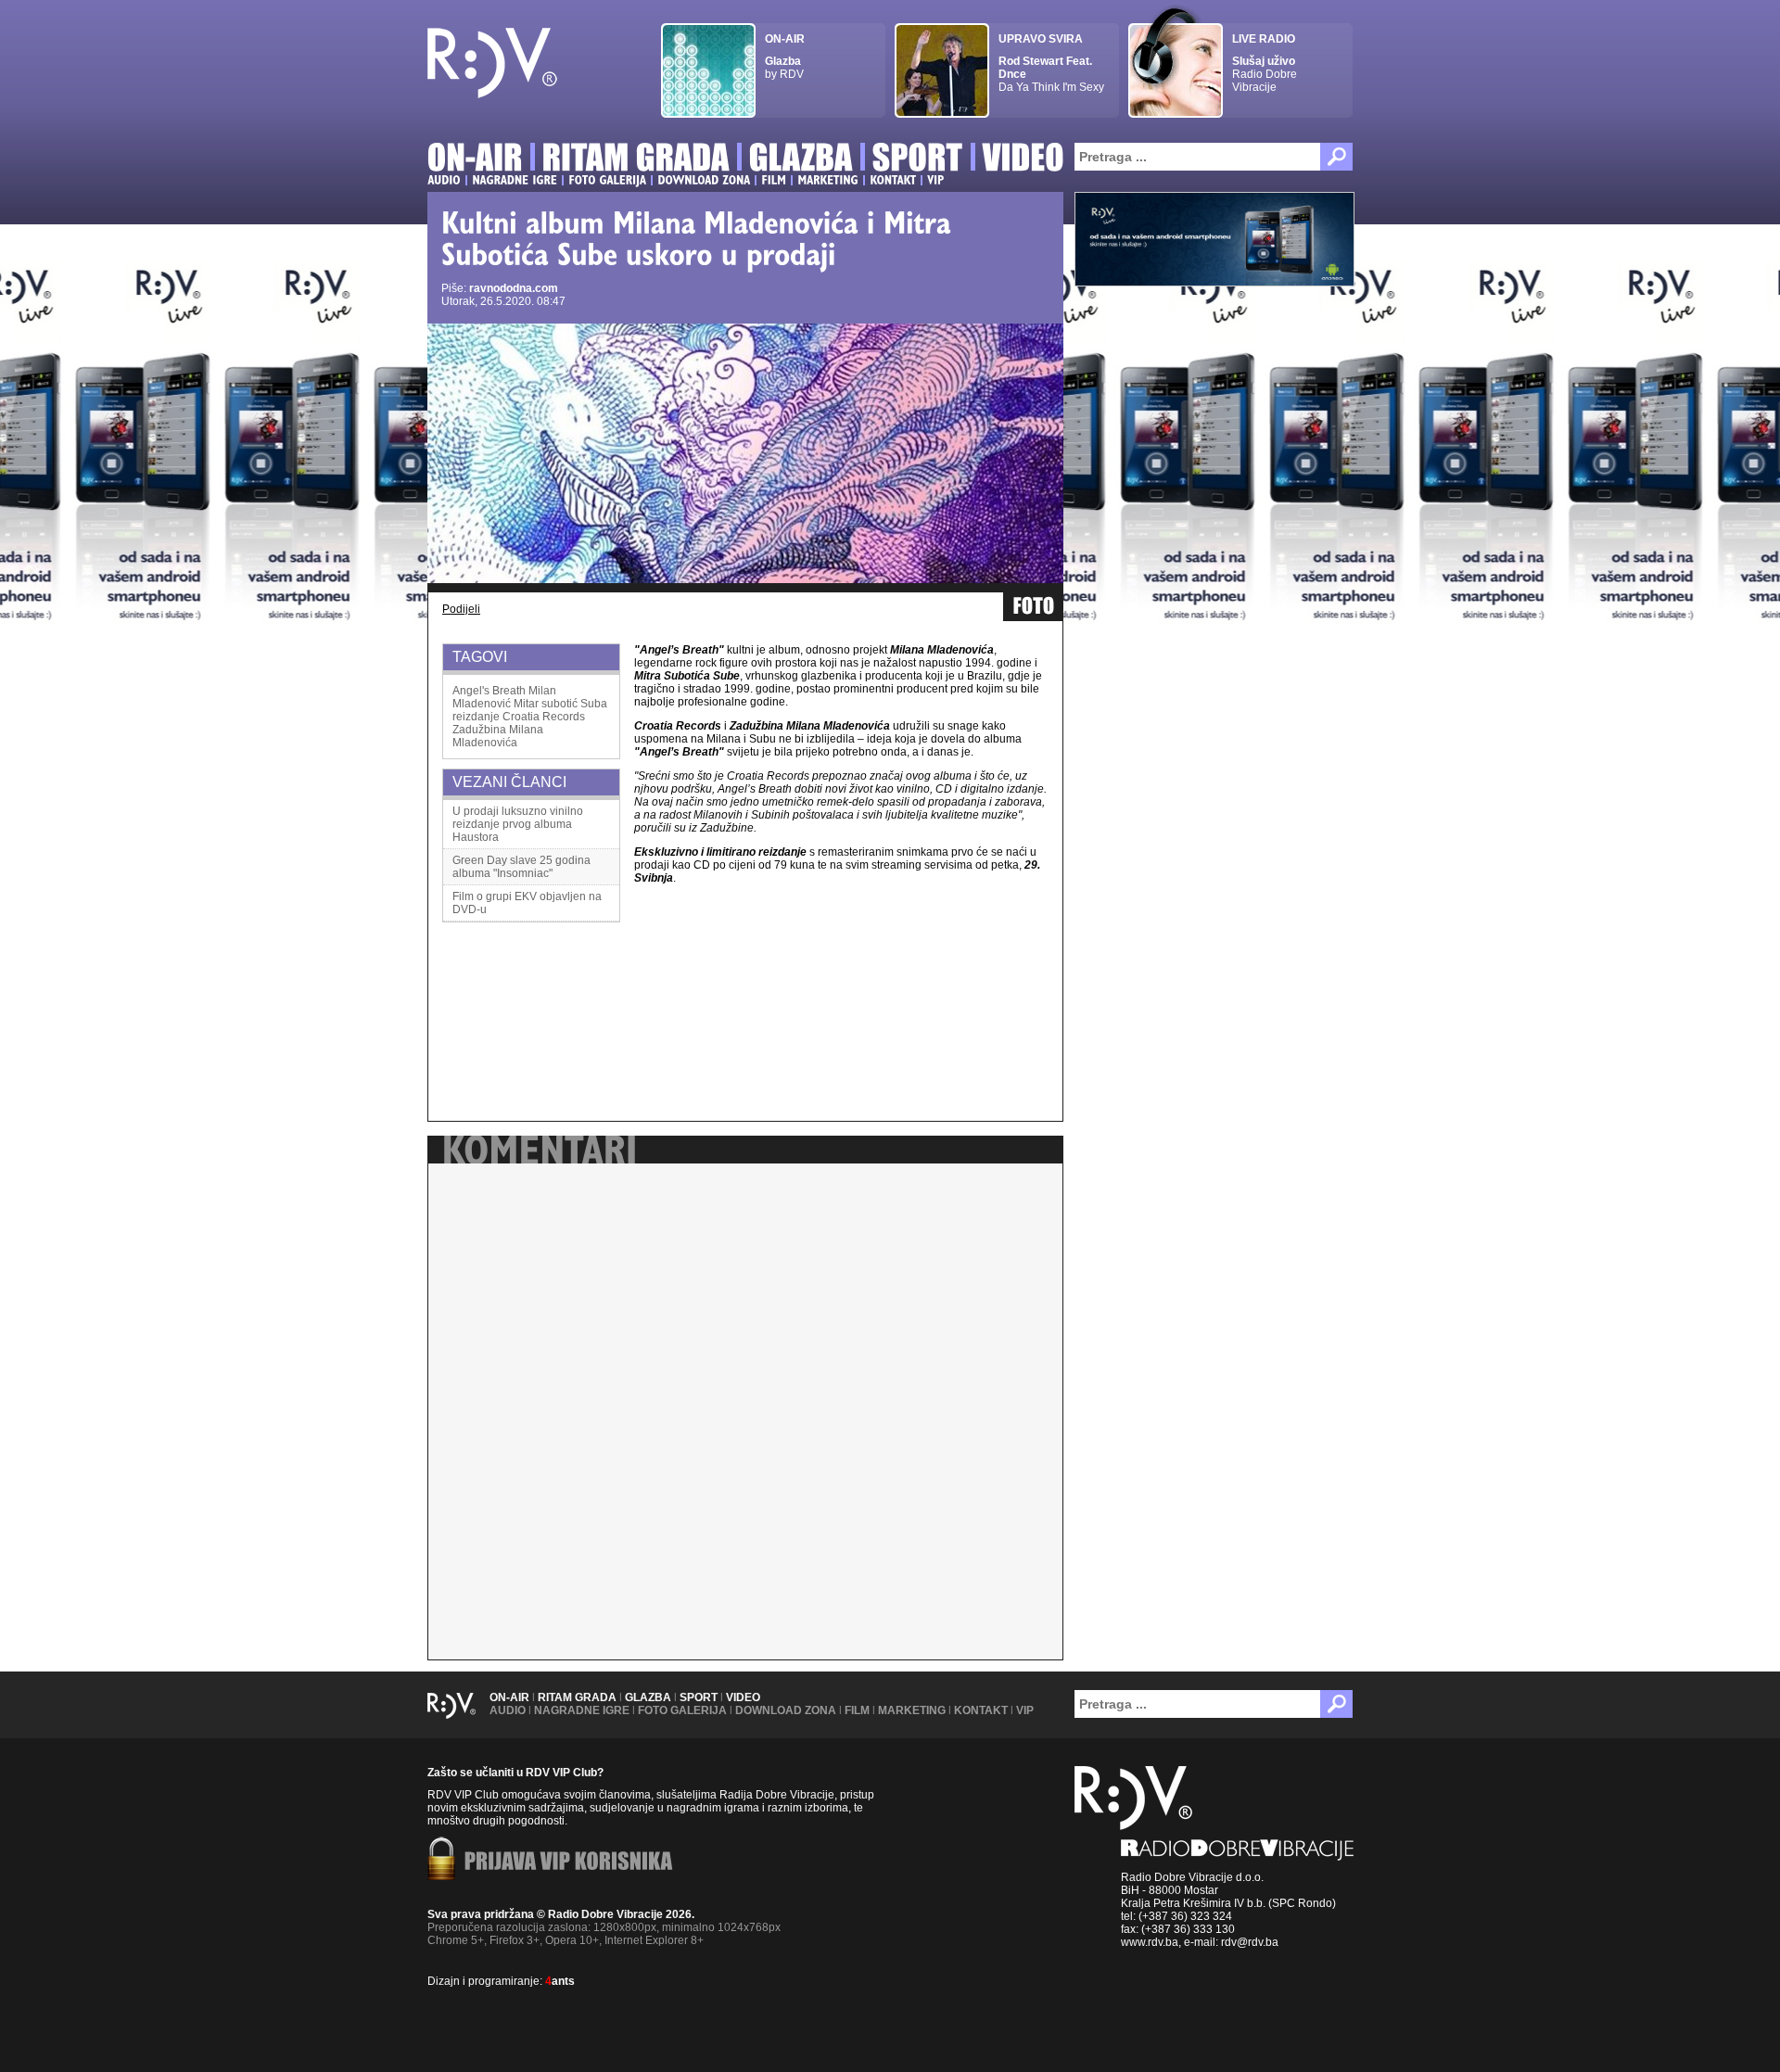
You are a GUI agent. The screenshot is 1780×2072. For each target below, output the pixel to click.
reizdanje (476, 717)
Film (857, 1710)
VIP (1025, 1710)
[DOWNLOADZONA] (704, 180)
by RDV (785, 57)
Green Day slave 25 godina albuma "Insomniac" (521, 867)
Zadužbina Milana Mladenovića (498, 736)
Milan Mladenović (504, 697)
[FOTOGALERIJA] (607, 180)
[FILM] (774, 180)
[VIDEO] (1024, 160)
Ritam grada (577, 1697)
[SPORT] (918, 160)
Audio (508, 1710)
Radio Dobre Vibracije (1265, 63)
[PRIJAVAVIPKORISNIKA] (569, 1862)
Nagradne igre (582, 1710)
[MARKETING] (828, 180)
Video (743, 1697)
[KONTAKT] (893, 180)
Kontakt (981, 1710)
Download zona (786, 1710)
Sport (699, 1697)
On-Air (509, 1697)
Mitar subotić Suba (560, 704)
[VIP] (935, 180)
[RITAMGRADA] (636, 160)
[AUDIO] (444, 180)
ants (560, 1981)
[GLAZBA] (801, 160)
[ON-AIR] (475, 160)
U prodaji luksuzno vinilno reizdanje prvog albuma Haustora (518, 824)
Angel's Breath (489, 691)
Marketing (912, 1710)
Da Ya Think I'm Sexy (1051, 63)
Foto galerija (682, 1710)
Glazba (648, 1697)
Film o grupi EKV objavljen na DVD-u (527, 903)
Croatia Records (544, 717)
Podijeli (461, 609)
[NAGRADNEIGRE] (515, 180)
